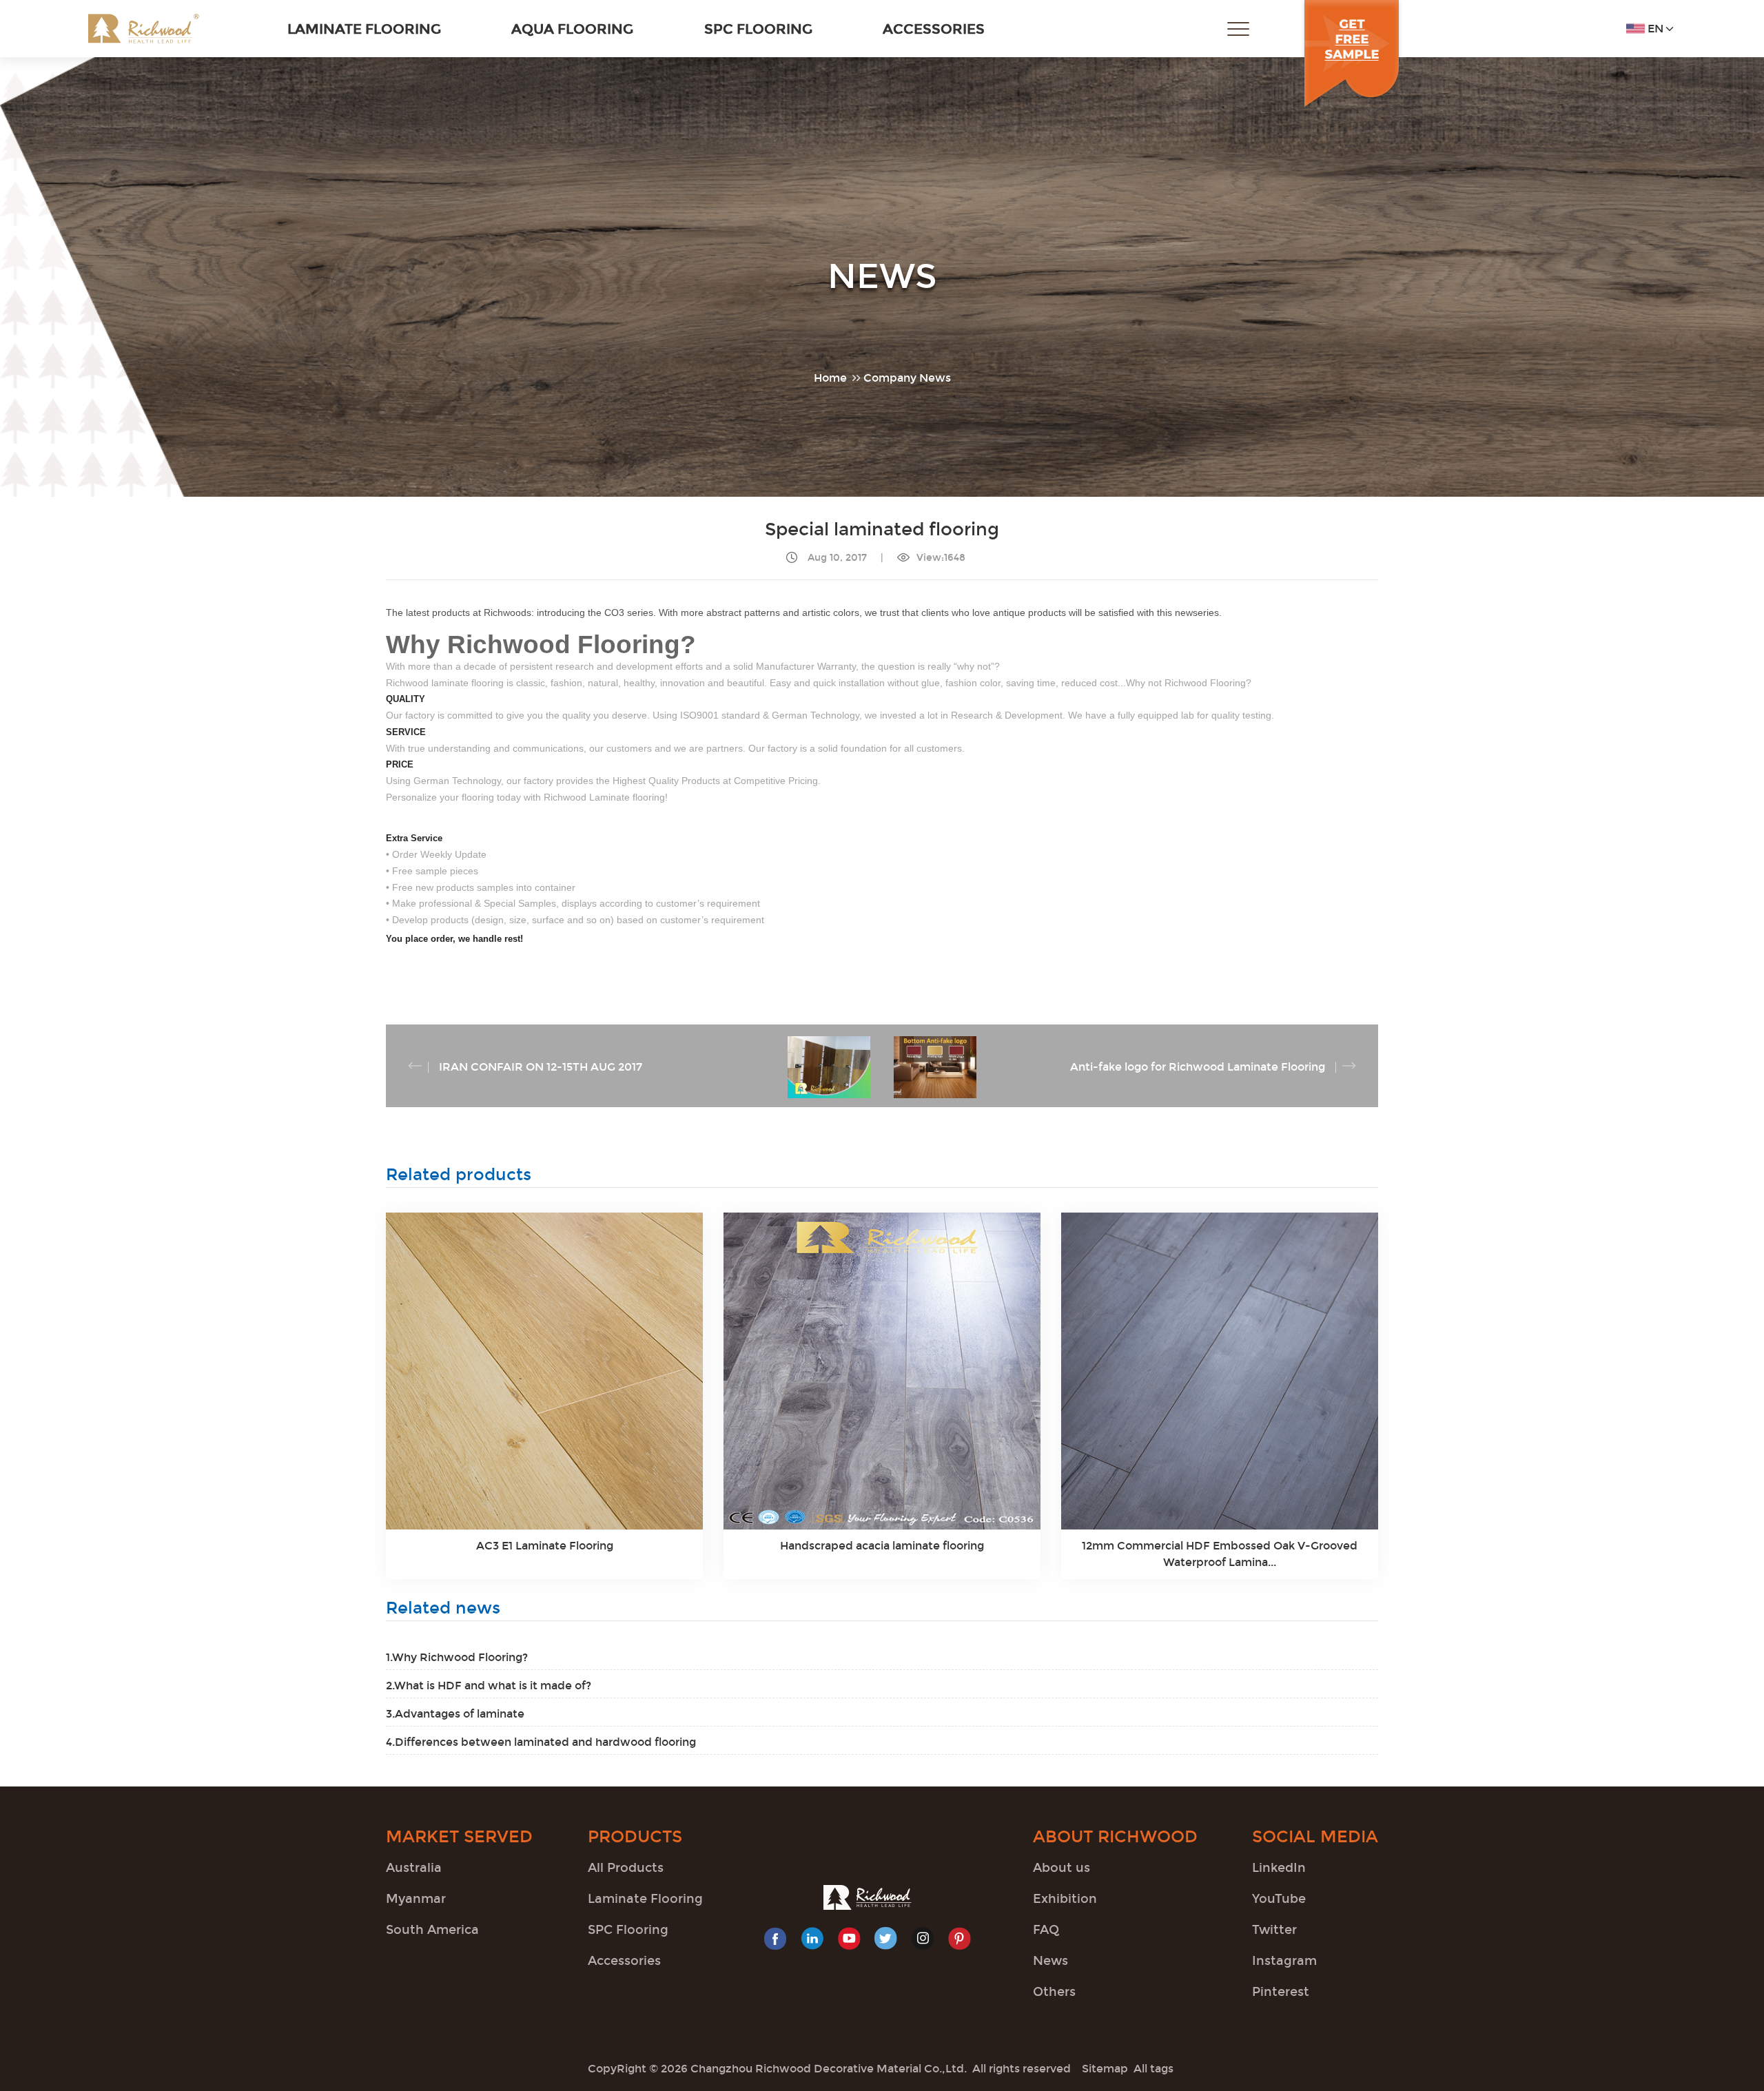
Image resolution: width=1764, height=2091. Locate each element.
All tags (1153, 2069)
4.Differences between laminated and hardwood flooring (541, 1742)
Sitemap (1105, 2069)
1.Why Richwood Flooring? (457, 1657)
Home (830, 378)
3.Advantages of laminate (455, 1714)
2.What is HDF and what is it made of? (489, 1686)
